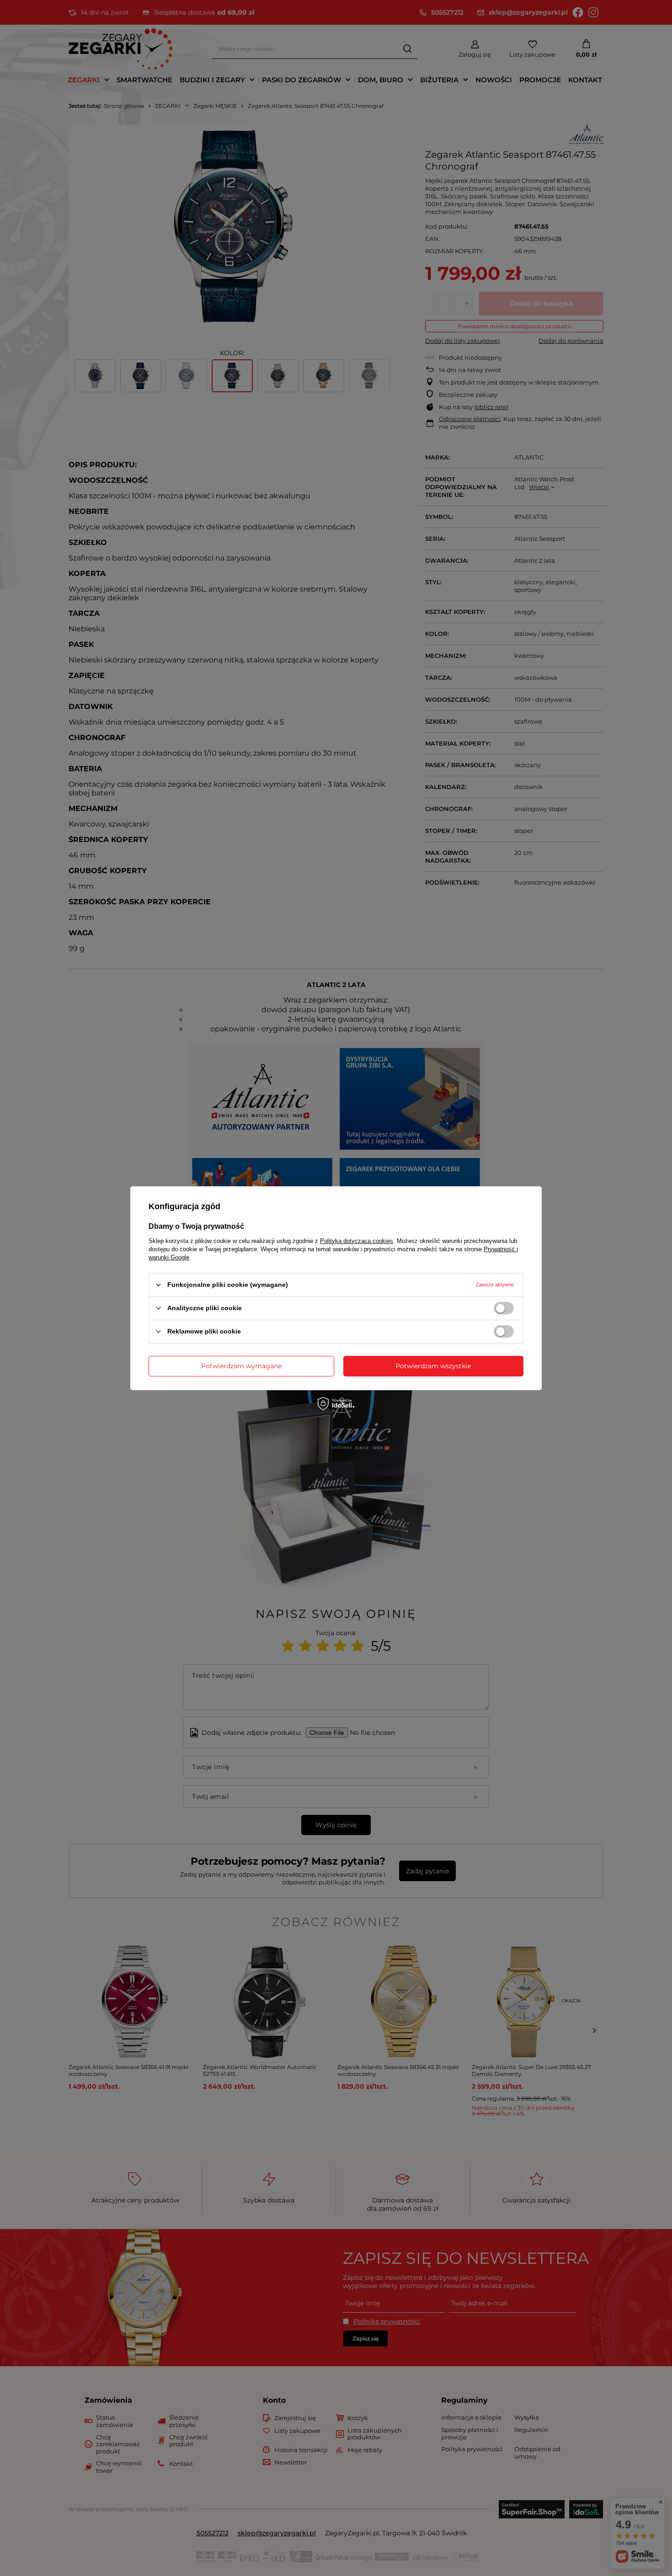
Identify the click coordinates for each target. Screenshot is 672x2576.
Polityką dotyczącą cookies (357, 1240)
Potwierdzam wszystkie (433, 1366)
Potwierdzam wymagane (241, 1366)
